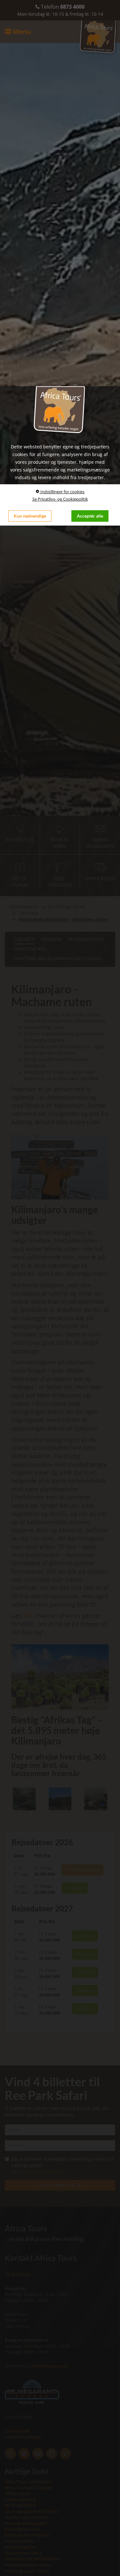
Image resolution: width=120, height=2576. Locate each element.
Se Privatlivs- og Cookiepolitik (60, 499)
